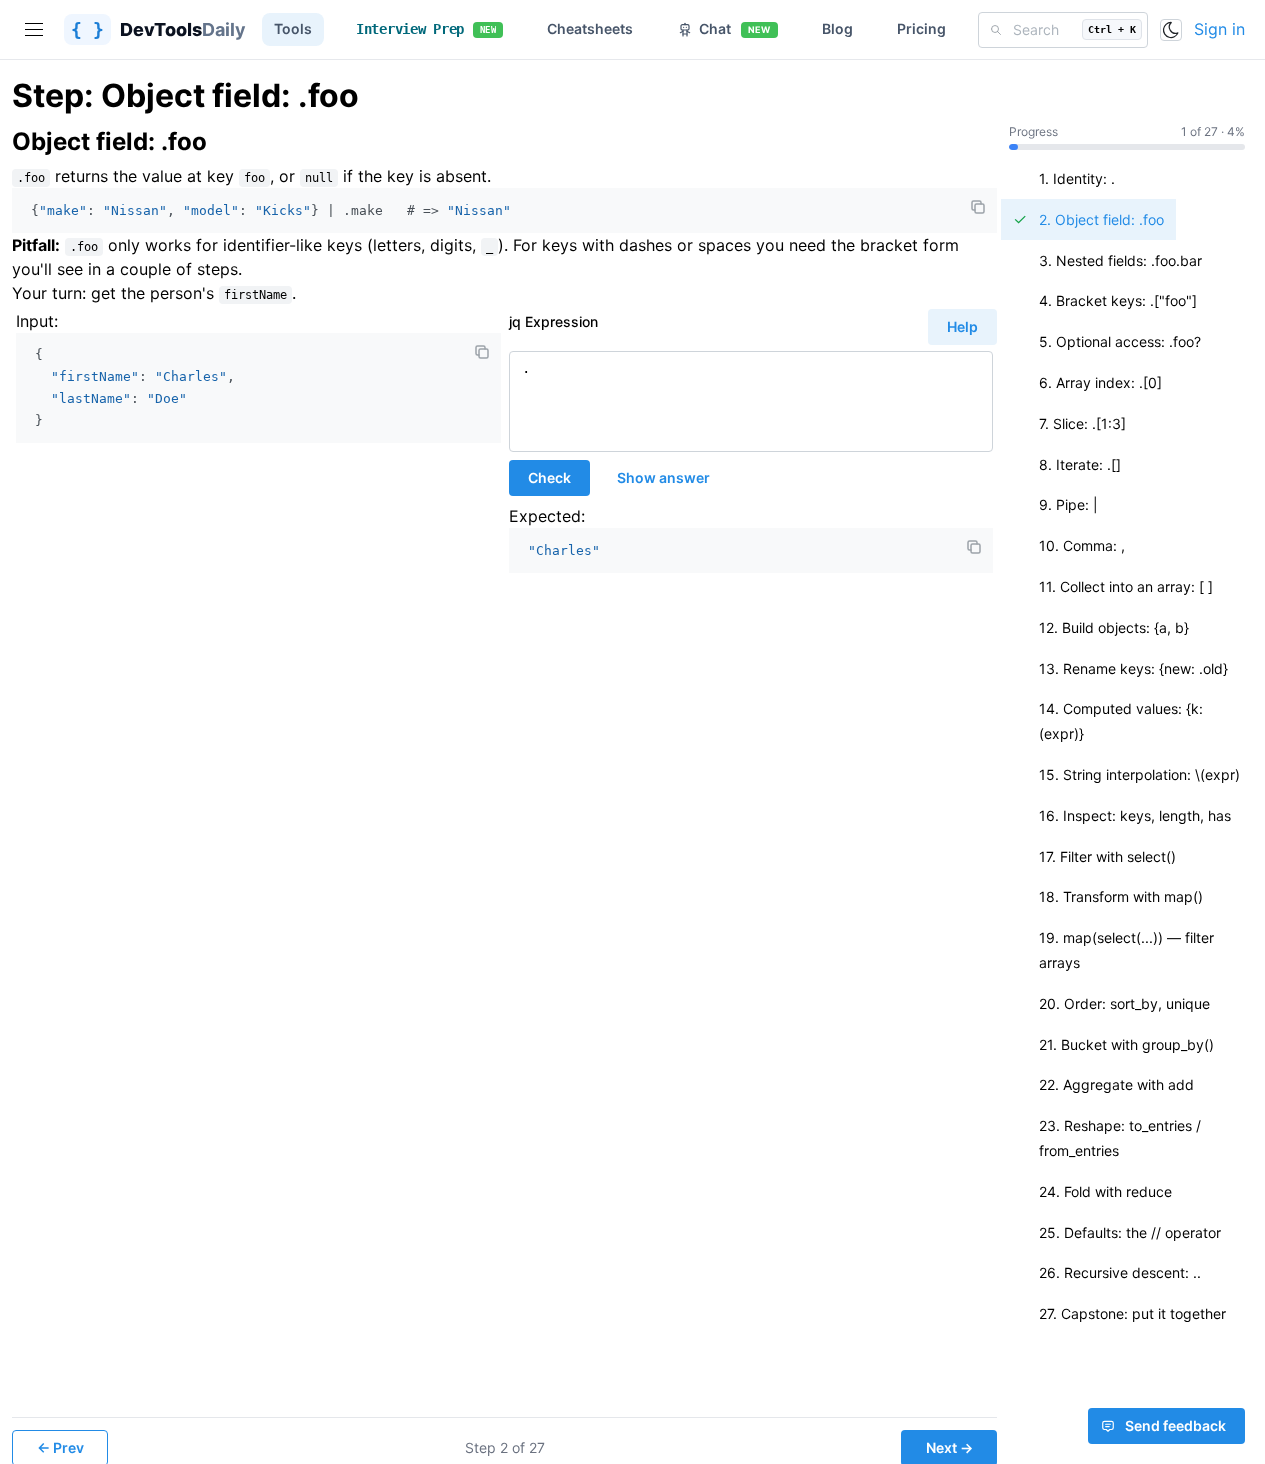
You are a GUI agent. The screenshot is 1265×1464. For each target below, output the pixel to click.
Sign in (1219, 29)
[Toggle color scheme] (1171, 30)
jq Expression (553, 321)
